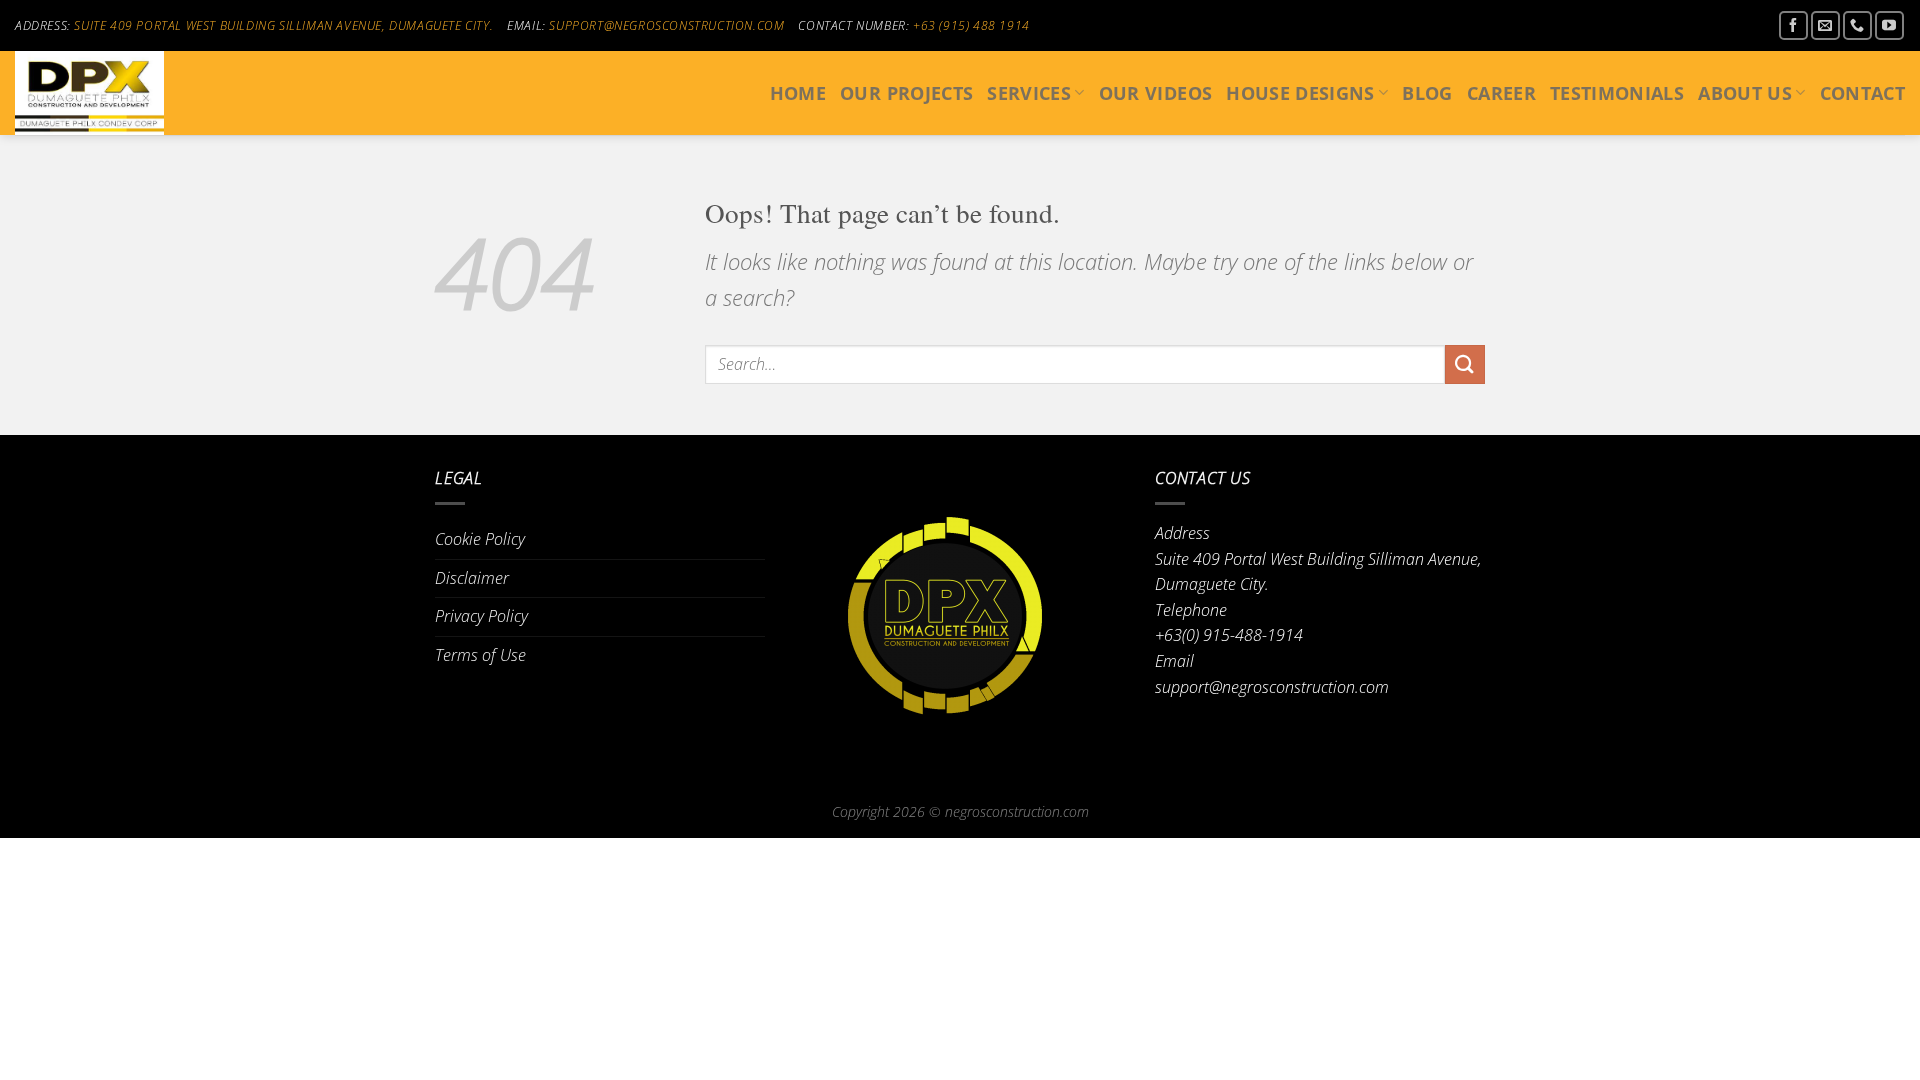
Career (1501, 93)
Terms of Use (480, 655)
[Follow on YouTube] (1889, 25)
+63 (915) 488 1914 (971, 25)
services (1029, 93)
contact (1862, 93)
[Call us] (1857, 25)
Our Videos (1156, 93)
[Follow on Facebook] (1793, 25)
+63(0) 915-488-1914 (1229, 635)
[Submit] (1465, 364)
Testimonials (1617, 93)
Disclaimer (472, 578)
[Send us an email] (1825, 25)
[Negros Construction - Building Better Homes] (115, 93)
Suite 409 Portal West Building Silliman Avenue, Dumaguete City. (283, 25)
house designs (1300, 93)
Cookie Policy (480, 539)
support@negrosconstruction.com (666, 25)
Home (798, 93)
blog (1427, 93)
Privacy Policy (481, 616)
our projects (906, 93)
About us (1745, 93)
